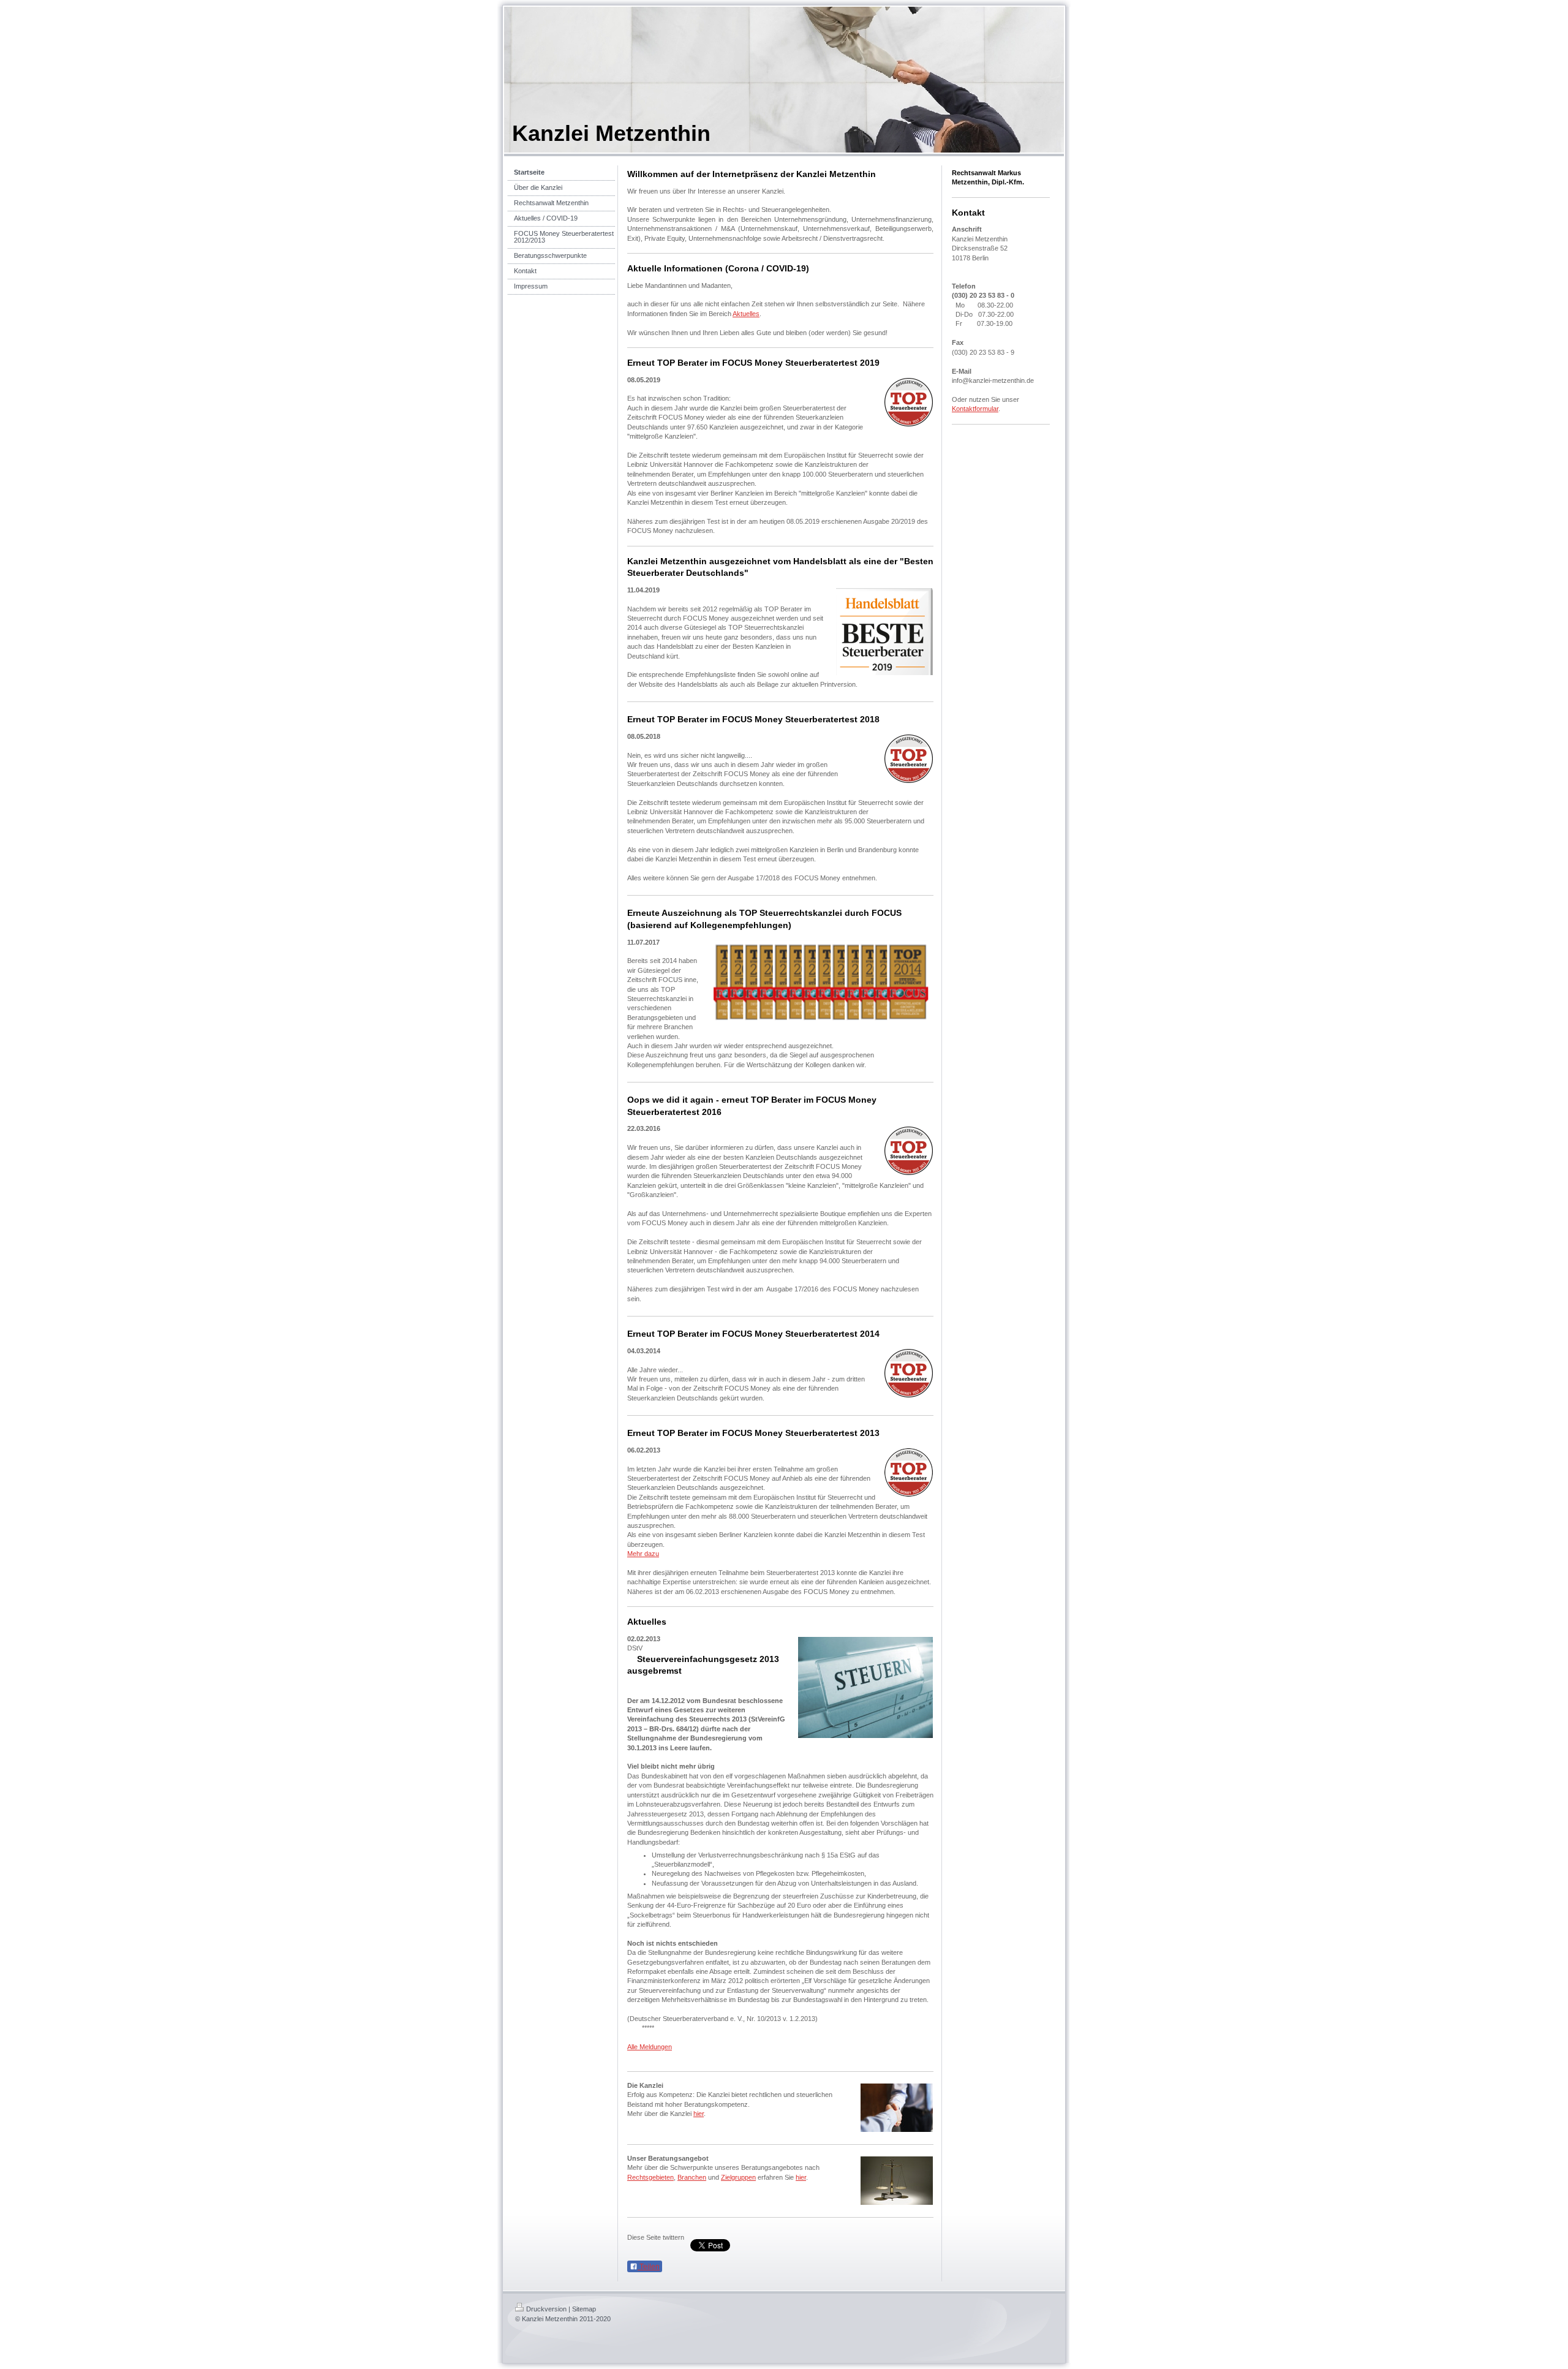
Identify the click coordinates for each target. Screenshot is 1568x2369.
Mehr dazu (643, 1554)
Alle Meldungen (650, 2047)
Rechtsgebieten (650, 2177)
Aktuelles (746, 314)
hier (699, 2114)
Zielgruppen (738, 2177)
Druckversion (546, 2309)
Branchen (692, 2177)
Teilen (649, 2267)
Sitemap (584, 2309)
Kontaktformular (975, 409)
